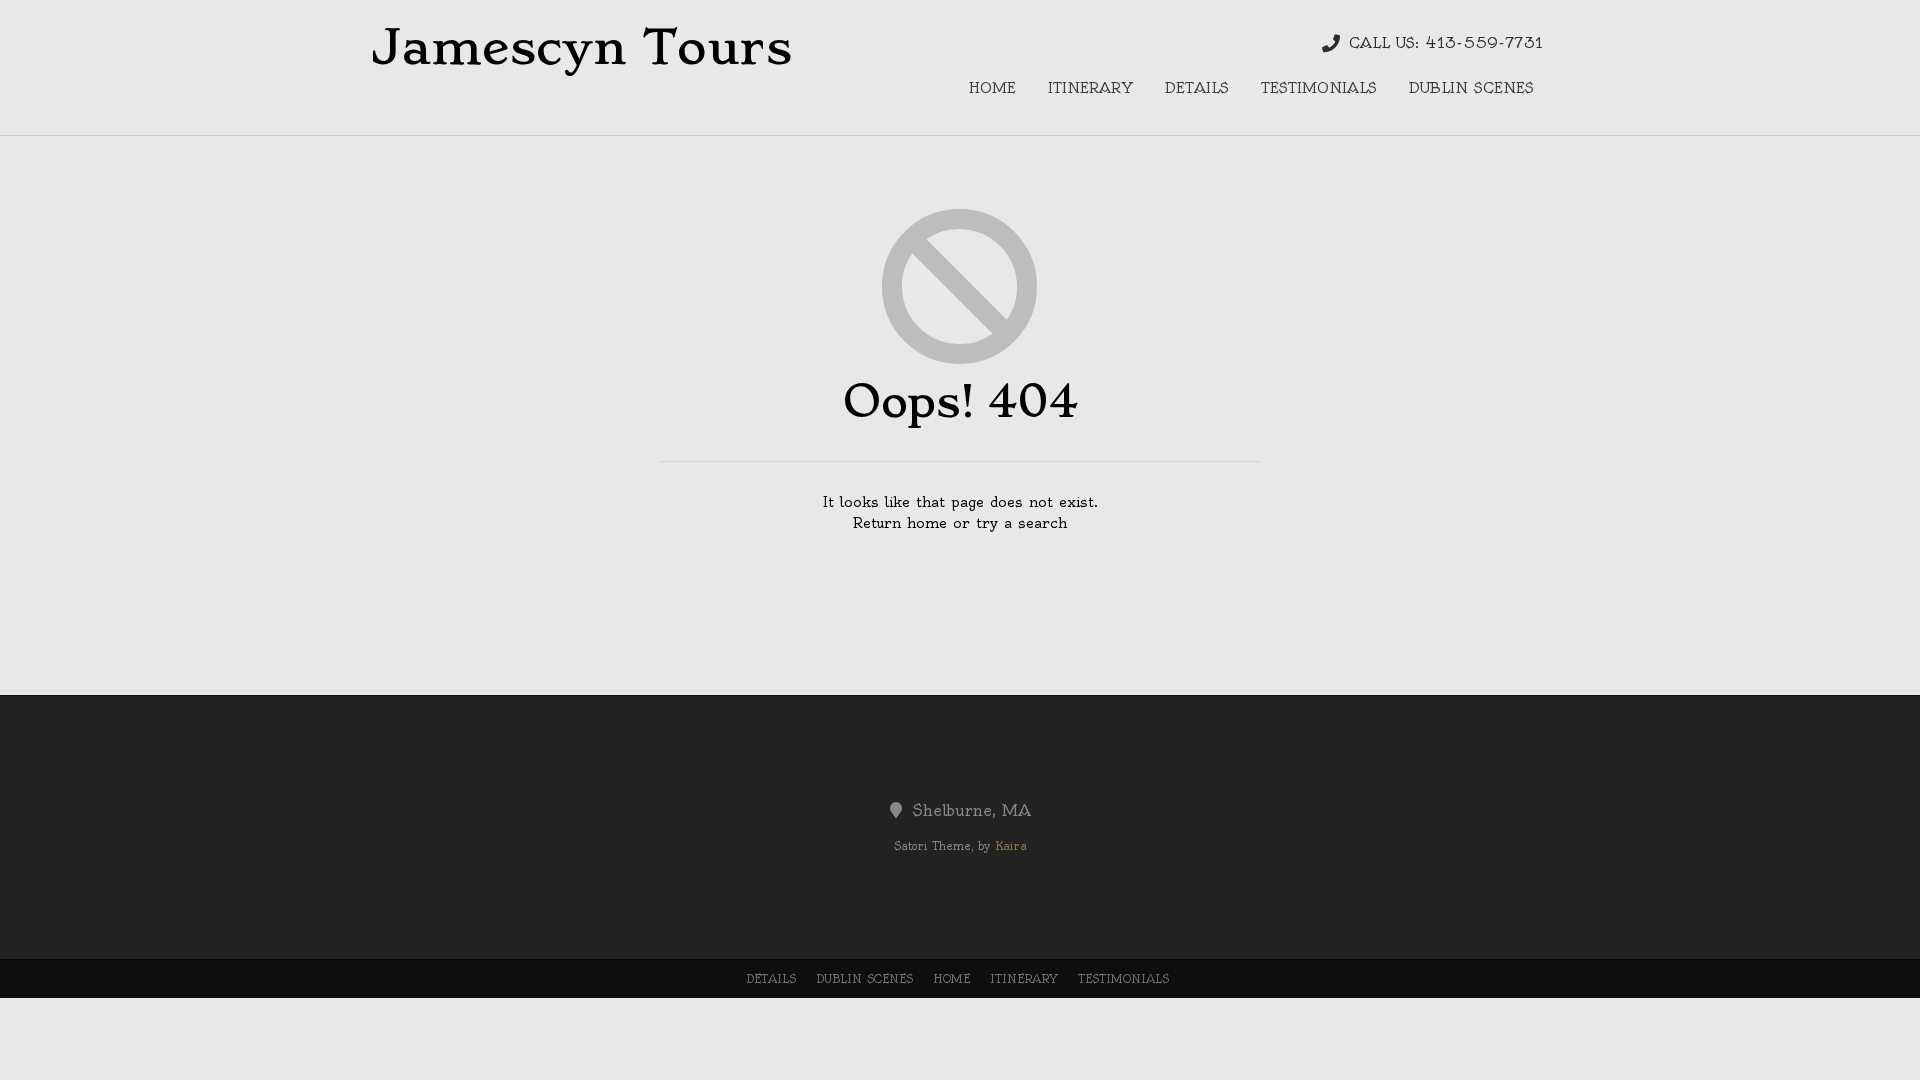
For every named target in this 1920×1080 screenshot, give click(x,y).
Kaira (1011, 846)
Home (992, 88)
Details (1197, 88)
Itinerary (1090, 88)
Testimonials (1319, 88)
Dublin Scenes (1471, 88)
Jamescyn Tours (581, 47)
